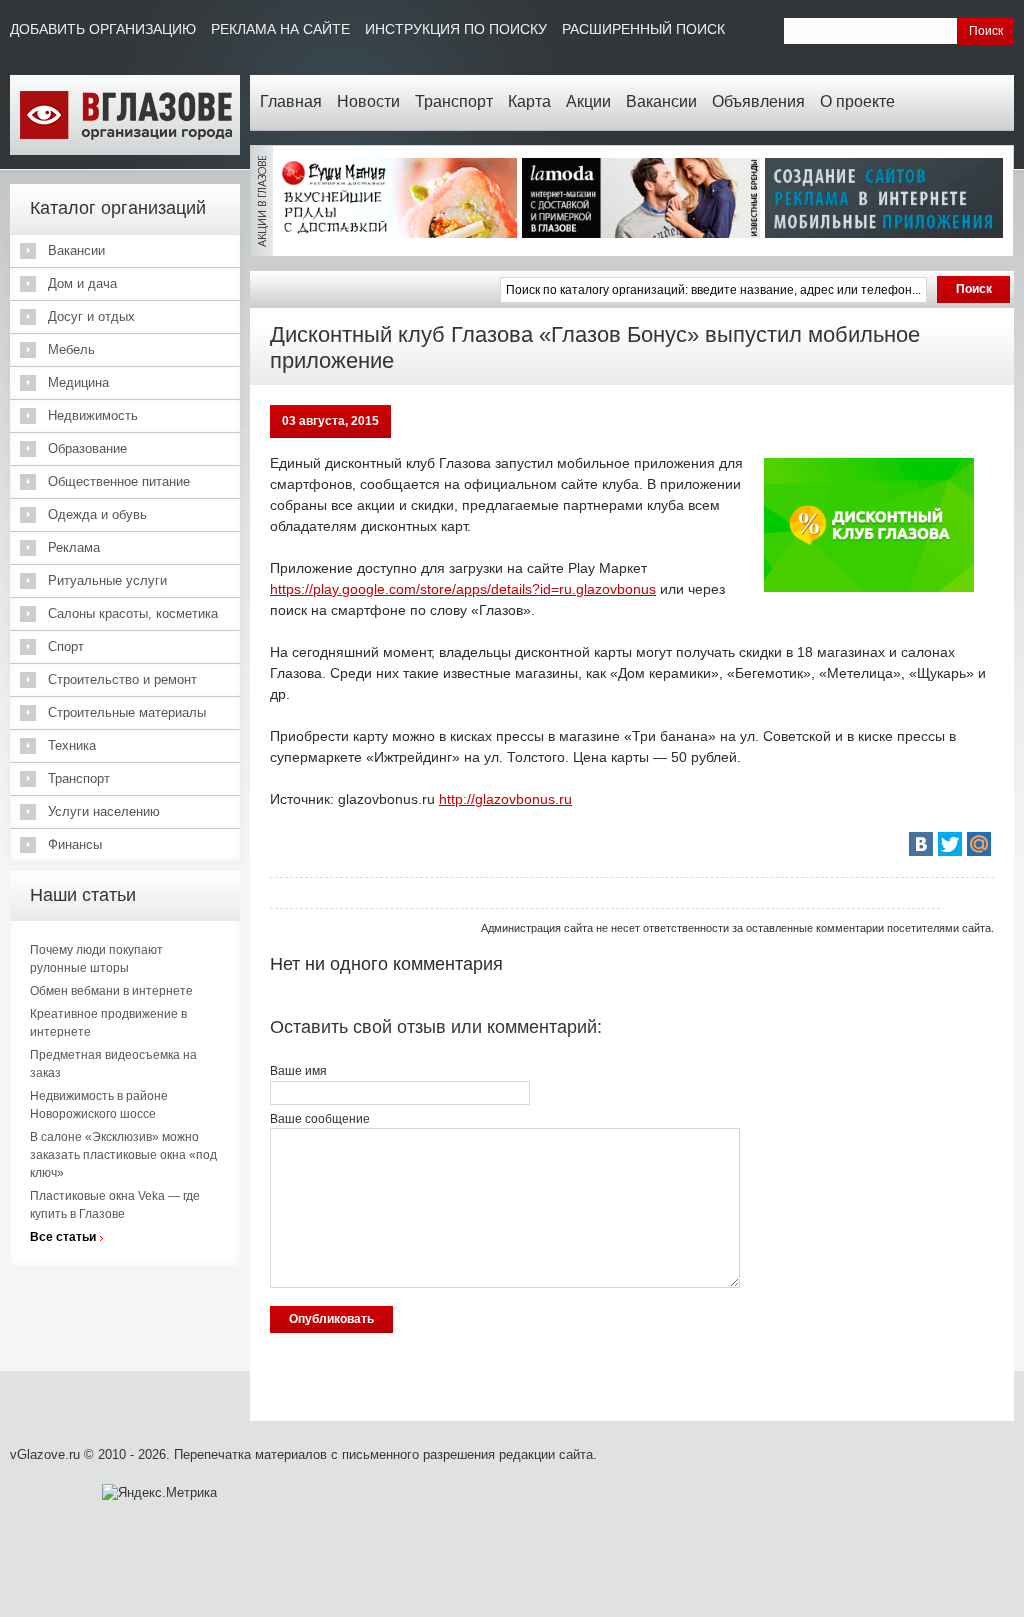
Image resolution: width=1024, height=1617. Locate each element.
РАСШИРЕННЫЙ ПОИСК (643, 29)
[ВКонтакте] (921, 844)
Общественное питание (119, 481)
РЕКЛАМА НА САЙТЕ (280, 29)
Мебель (71, 349)
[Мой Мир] (979, 844)
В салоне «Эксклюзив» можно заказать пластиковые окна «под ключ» (123, 1155)
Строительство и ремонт (122, 679)
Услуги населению (104, 811)
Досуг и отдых (91, 316)
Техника (72, 745)
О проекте (857, 101)
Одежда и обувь (97, 514)
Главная (291, 101)
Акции (588, 101)
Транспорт (454, 101)
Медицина (78, 382)
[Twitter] (950, 844)
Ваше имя (298, 1071)
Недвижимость (93, 415)
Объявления (758, 101)
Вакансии (661, 101)
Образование (87, 448)
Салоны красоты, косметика (133, 613)
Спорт (66, 646)
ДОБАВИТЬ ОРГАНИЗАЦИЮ (103, 29)
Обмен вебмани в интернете (111, 991)
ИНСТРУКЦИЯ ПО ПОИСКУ (456, 29)
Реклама (74, 547)
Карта (529, 101)
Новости (368, 101)
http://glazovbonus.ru (505, 799)
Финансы (75, 844)
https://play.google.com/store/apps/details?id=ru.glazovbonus (463, 589)
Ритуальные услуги (107, 580)
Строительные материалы (127, 712)
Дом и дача (82, 283)
